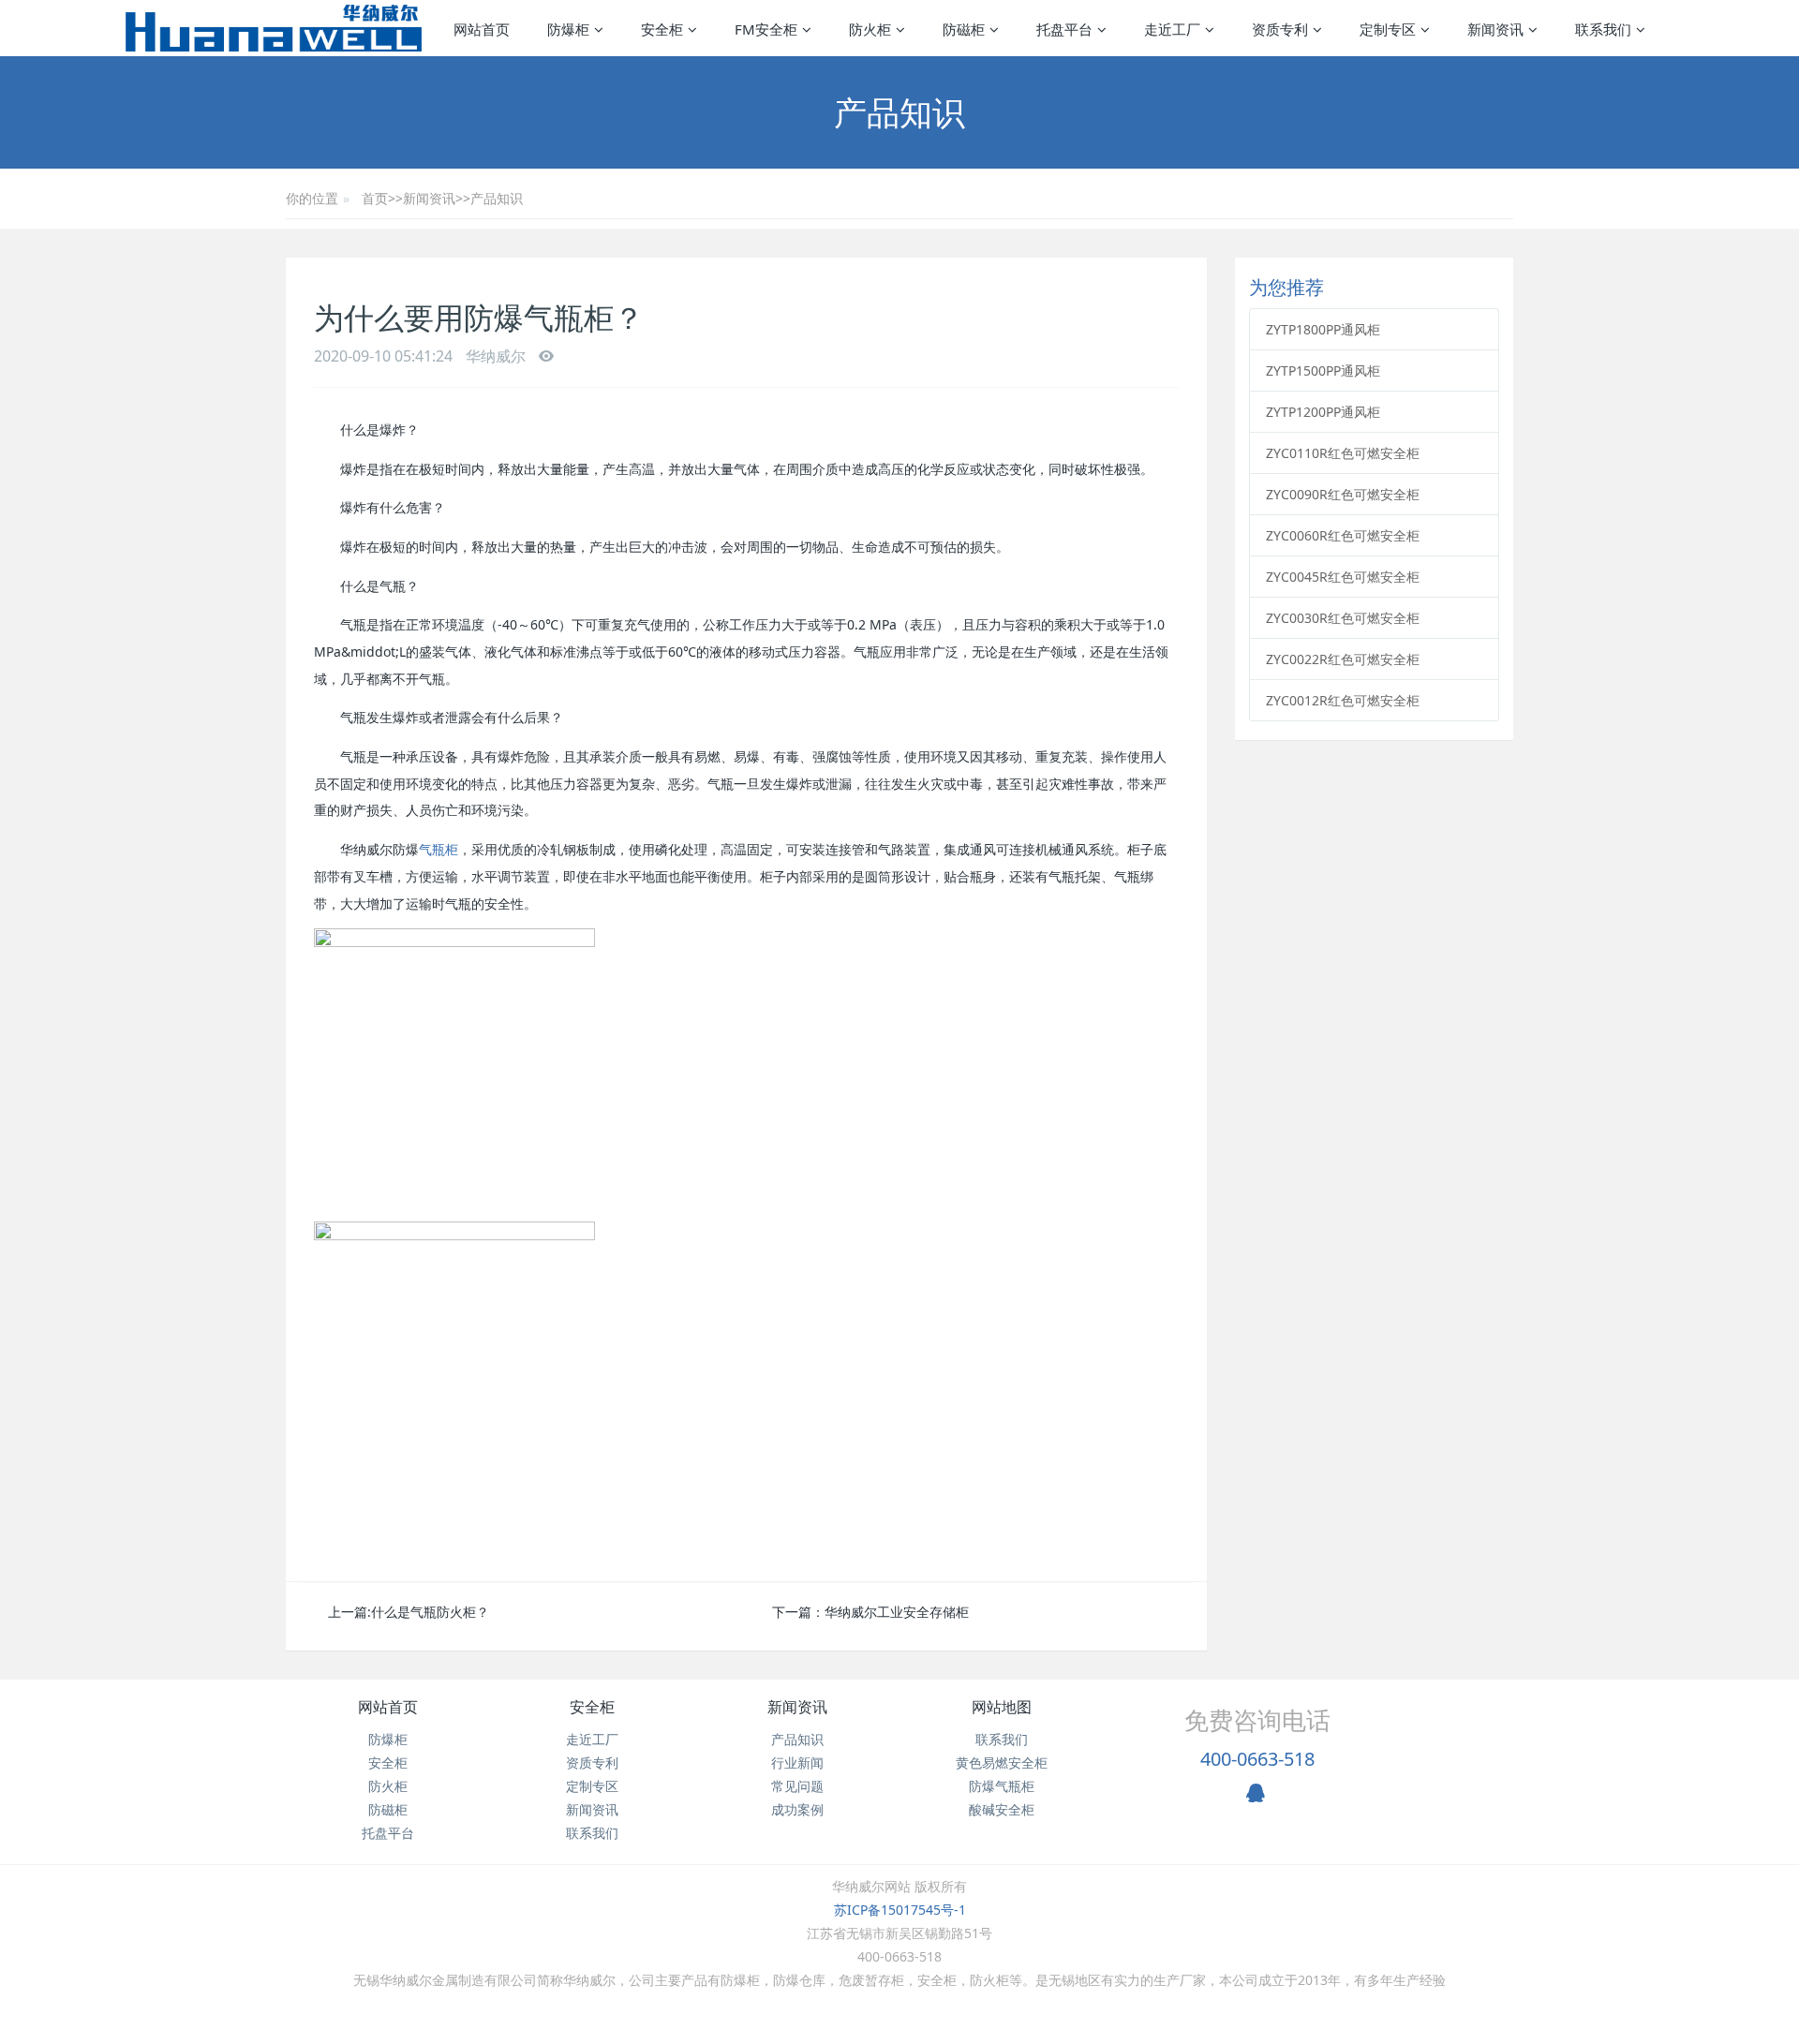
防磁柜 (388, 1809)
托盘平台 (388, 1833)
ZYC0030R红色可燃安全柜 (1343, 618)
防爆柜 (388, 1739)
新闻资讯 (429, 198)
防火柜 (388, 1786)
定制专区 (592, 1786)
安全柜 (388, 1763)
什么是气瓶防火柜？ (430, 1612)
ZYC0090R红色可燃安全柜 (1343, 494)
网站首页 (482, 29)
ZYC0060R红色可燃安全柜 (1343, 535)
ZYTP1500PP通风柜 (1323, 370)
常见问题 (797, 1786)
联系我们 (592, 1833)
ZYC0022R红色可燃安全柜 (1343, 659)
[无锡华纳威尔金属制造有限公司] (273, 28)
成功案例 (797, 1809)
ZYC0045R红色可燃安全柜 (1343, 577)
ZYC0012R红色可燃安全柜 (1343, 700)
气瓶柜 (439, 849)
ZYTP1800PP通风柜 (1323, 329)
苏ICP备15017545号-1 (900, 1910)
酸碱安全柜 (1002, 1809)
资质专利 (592, 1763)
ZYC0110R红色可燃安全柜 (1343, 453)
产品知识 (497, 198)
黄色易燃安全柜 (1002, 1763)
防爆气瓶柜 (1002, 1786)
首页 (375, 198)
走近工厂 (592, 1739)
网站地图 (1002, 1707)
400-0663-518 (1257, 1759)
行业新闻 (797, 1763)
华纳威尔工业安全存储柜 (897, 1612)
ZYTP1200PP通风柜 (1323, 412)
